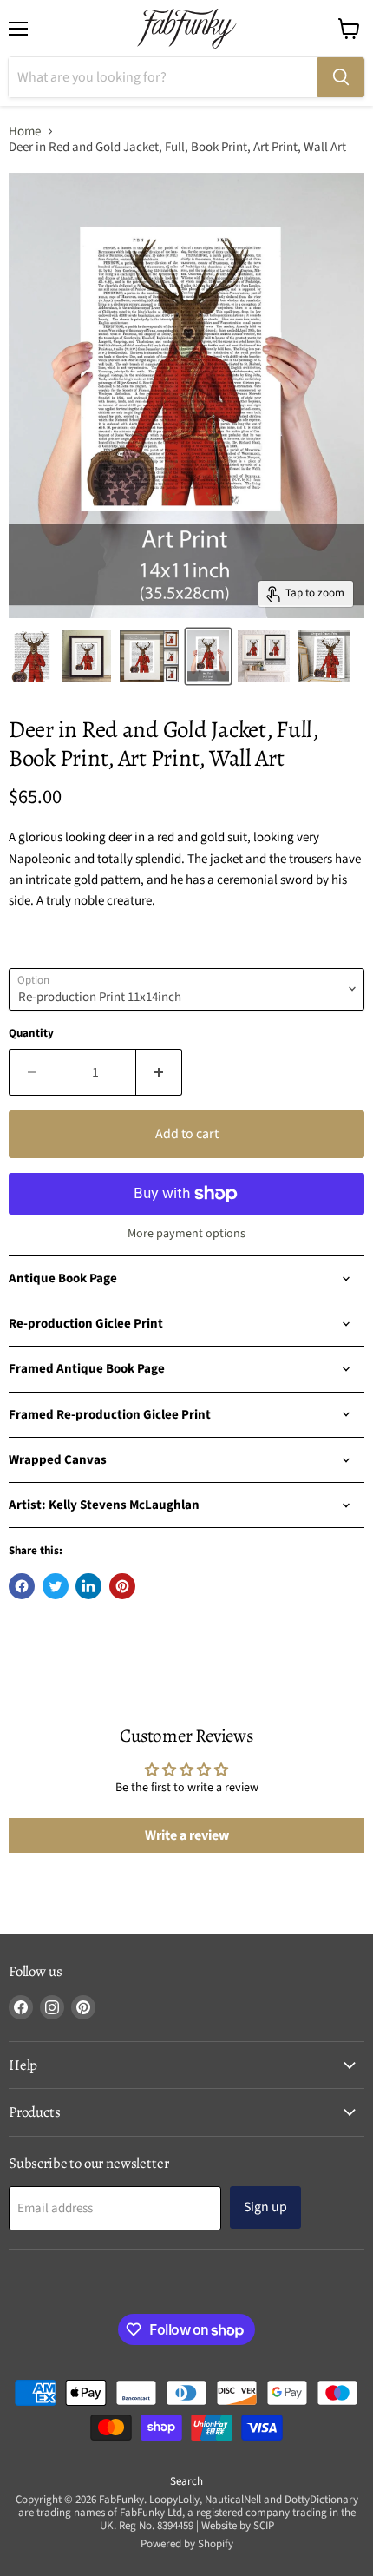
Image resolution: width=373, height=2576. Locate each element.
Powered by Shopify (187, 2544)
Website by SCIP (238, 2526)
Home (25, 132)
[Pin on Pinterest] (122, 1586)
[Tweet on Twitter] (56, 1586)
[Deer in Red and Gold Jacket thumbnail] (32, 656)
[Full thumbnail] (86, 656)
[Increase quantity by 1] (160, 1072)
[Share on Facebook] (22, 1586)
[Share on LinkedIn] (88, 1586)
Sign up (265, 2207)
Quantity (31, 1034)
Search (186, 2481)
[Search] (341, 77)
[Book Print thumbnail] (149, 656)
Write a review (187, 1835)
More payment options (186, 1234)
